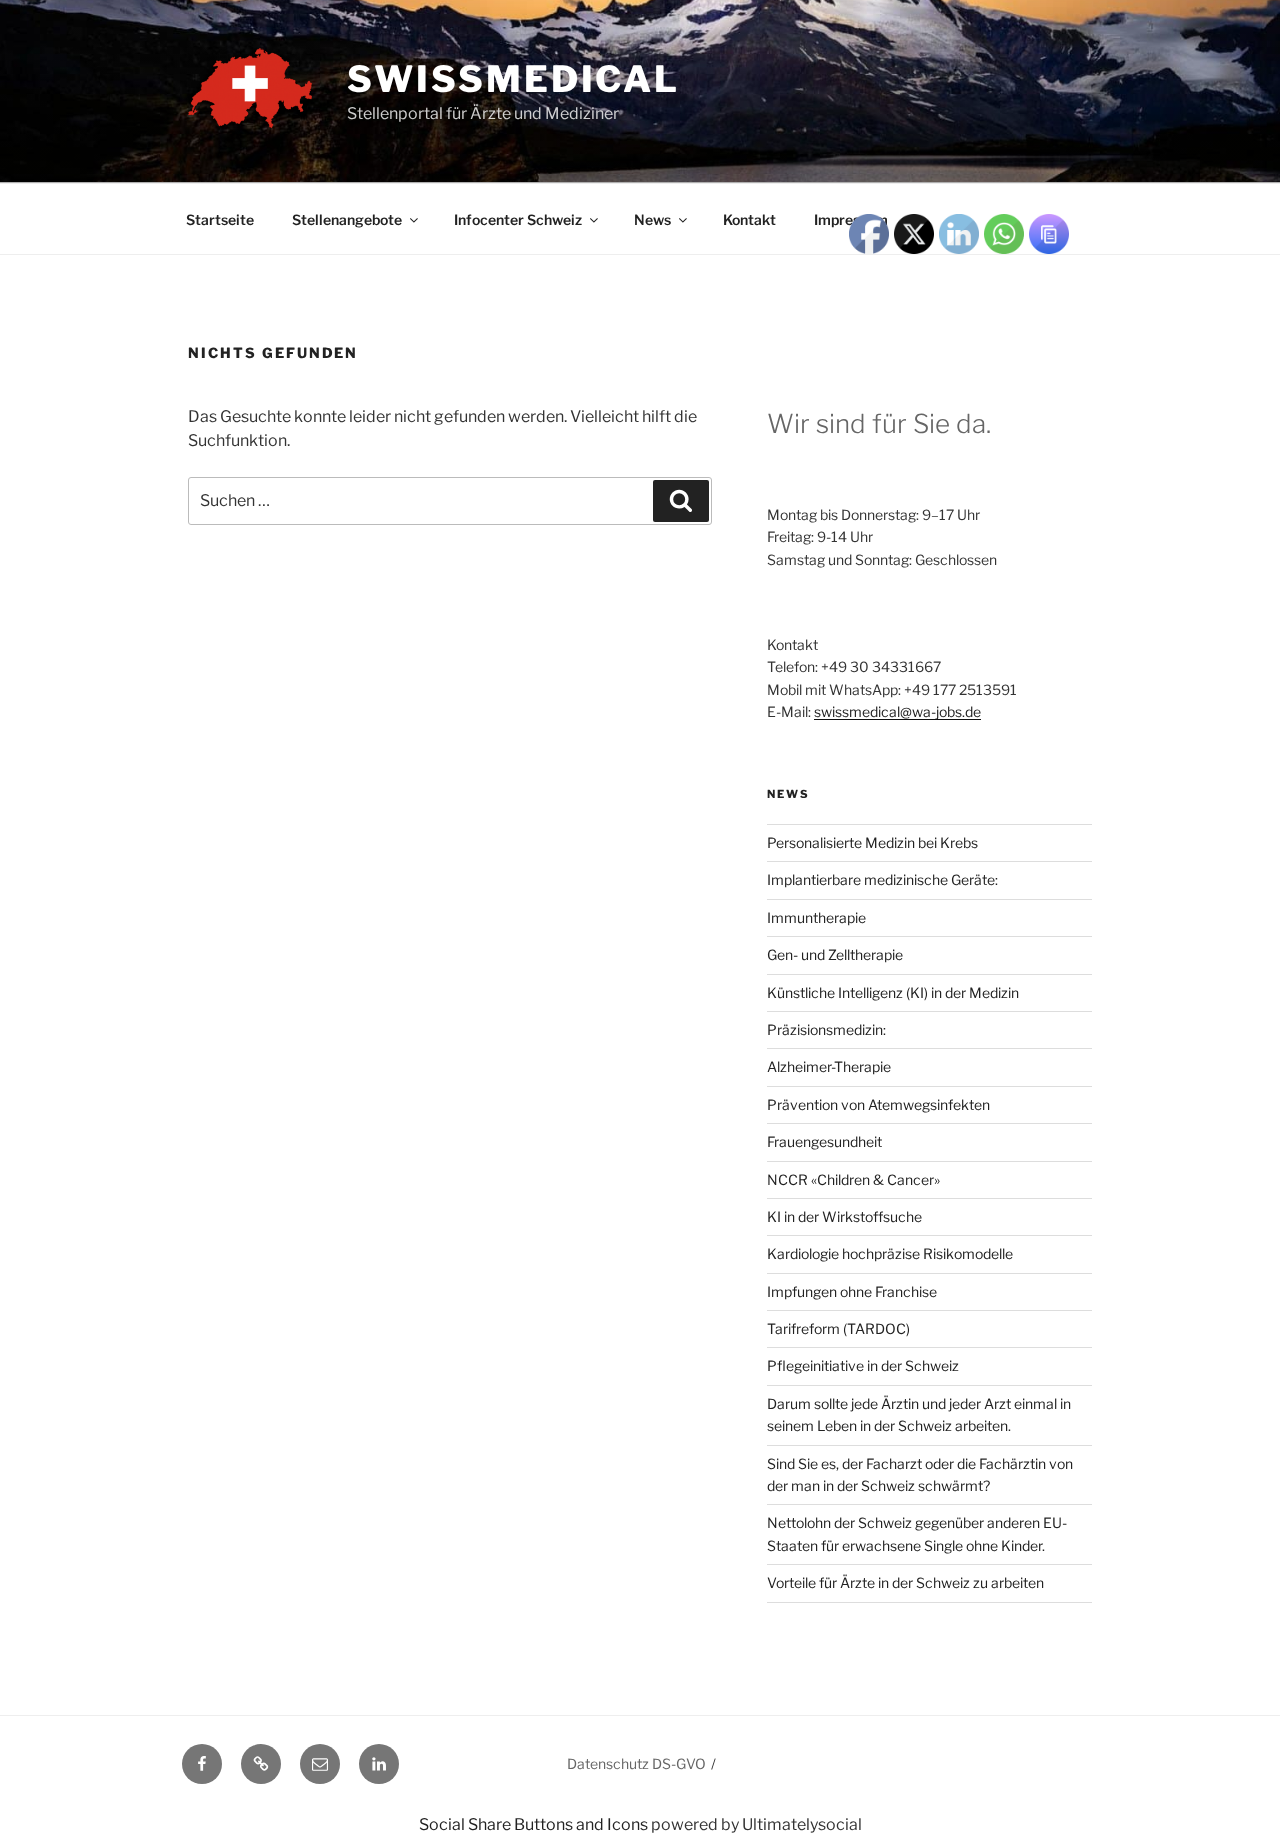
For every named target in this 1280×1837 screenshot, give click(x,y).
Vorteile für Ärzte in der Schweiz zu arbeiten (905, 1582)
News (652, 219)
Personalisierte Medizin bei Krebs (872, 842)
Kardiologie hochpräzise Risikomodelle (890, 1253)
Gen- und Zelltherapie (835, 954)
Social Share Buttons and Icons (533, 1824)
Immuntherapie (816, 917)
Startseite (220, 219)
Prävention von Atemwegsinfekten (878, 1104)
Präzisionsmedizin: (826, 1029)
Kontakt (749, 219)
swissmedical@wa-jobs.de (897, 711)
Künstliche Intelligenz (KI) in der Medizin (893, 992)
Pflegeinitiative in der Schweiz (863, 1365)
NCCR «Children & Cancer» (853, 1179)
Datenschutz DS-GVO (636, 1763)
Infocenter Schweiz (518, 219)
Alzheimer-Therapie (829, 1066)
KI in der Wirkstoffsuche (844, 1216)
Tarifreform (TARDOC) (838, 1328)
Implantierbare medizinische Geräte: (882, 879)
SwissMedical (513, 79)
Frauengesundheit (824, 1141)
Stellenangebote (347, 219)
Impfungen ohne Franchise (852, 1291)
